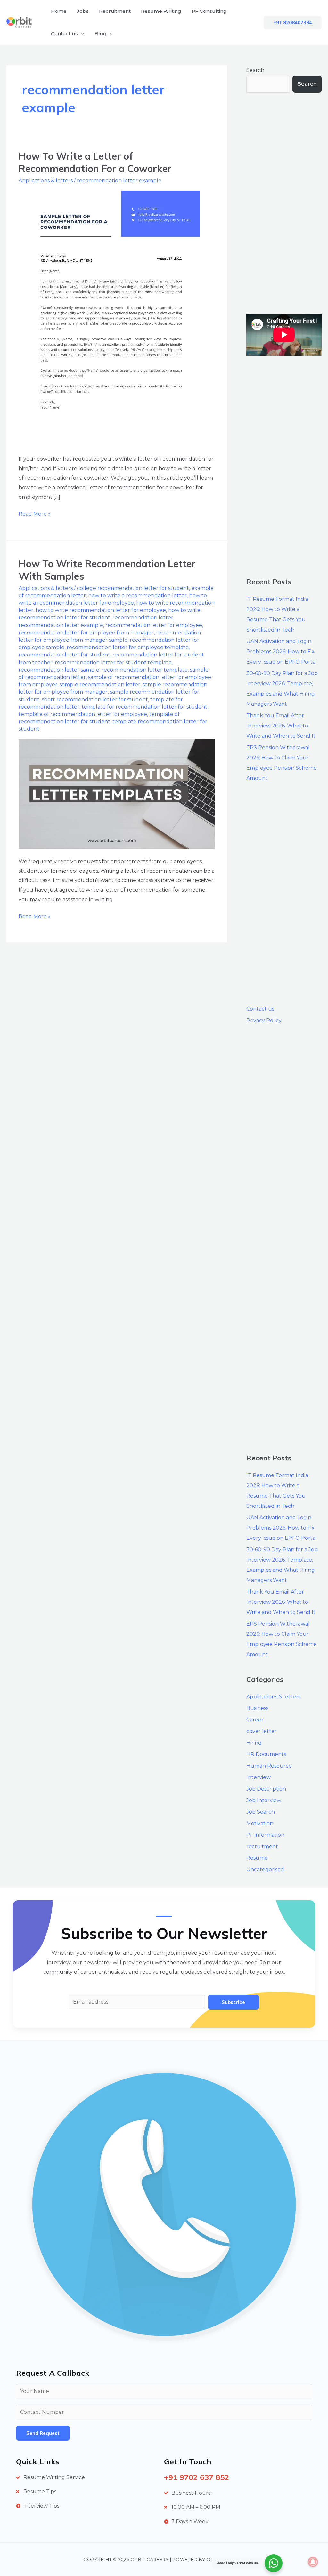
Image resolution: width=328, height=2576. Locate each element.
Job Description (266, 1789)
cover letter (262, 1731)
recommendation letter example (119, 181)
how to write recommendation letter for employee (101, 610)
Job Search (261, 1812)
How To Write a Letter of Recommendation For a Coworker (95, 162)
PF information (265, 1835)
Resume (257, 1858)
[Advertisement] (284, 203)
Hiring (254, 1743)
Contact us (64, 33)
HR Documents (266, 1754)
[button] (293, 23)
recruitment (262, 1846)
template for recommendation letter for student (144, 707)
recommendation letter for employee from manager (86, 633)
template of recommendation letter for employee (83, 714)
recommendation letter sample (59, 670)
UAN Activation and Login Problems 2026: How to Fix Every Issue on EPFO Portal (282, 652)
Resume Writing (161, 11)
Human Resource (269, 1766)
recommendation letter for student (64, 655)
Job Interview (264, 1800)
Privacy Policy (264, 1020)
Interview (258, 1777)
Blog (101, 33)
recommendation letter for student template (113, 662)
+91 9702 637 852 (197, 2477)
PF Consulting (209, 11)
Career (255, 1720)
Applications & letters (46, 181)
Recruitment (115, 11)
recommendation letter (143, 618)
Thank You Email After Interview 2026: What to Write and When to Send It (281, 726)
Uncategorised (265, 1869)
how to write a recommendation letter (137, 596)
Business (257, 1708)
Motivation (260, 1823)
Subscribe (233, 2002)
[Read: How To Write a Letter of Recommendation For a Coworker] (109, 318)
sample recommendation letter (100, 684)
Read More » (35, 513)
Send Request (43, 2433)
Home (59, 11)
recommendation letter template (145, 670)
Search (255, 70)
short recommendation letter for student (95, 700)
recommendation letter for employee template (128, 647)
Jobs (83, 11)
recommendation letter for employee (154, 625)
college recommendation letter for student (133, 588)
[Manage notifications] (313, 2562)
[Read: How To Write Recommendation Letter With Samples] (117, 794)
